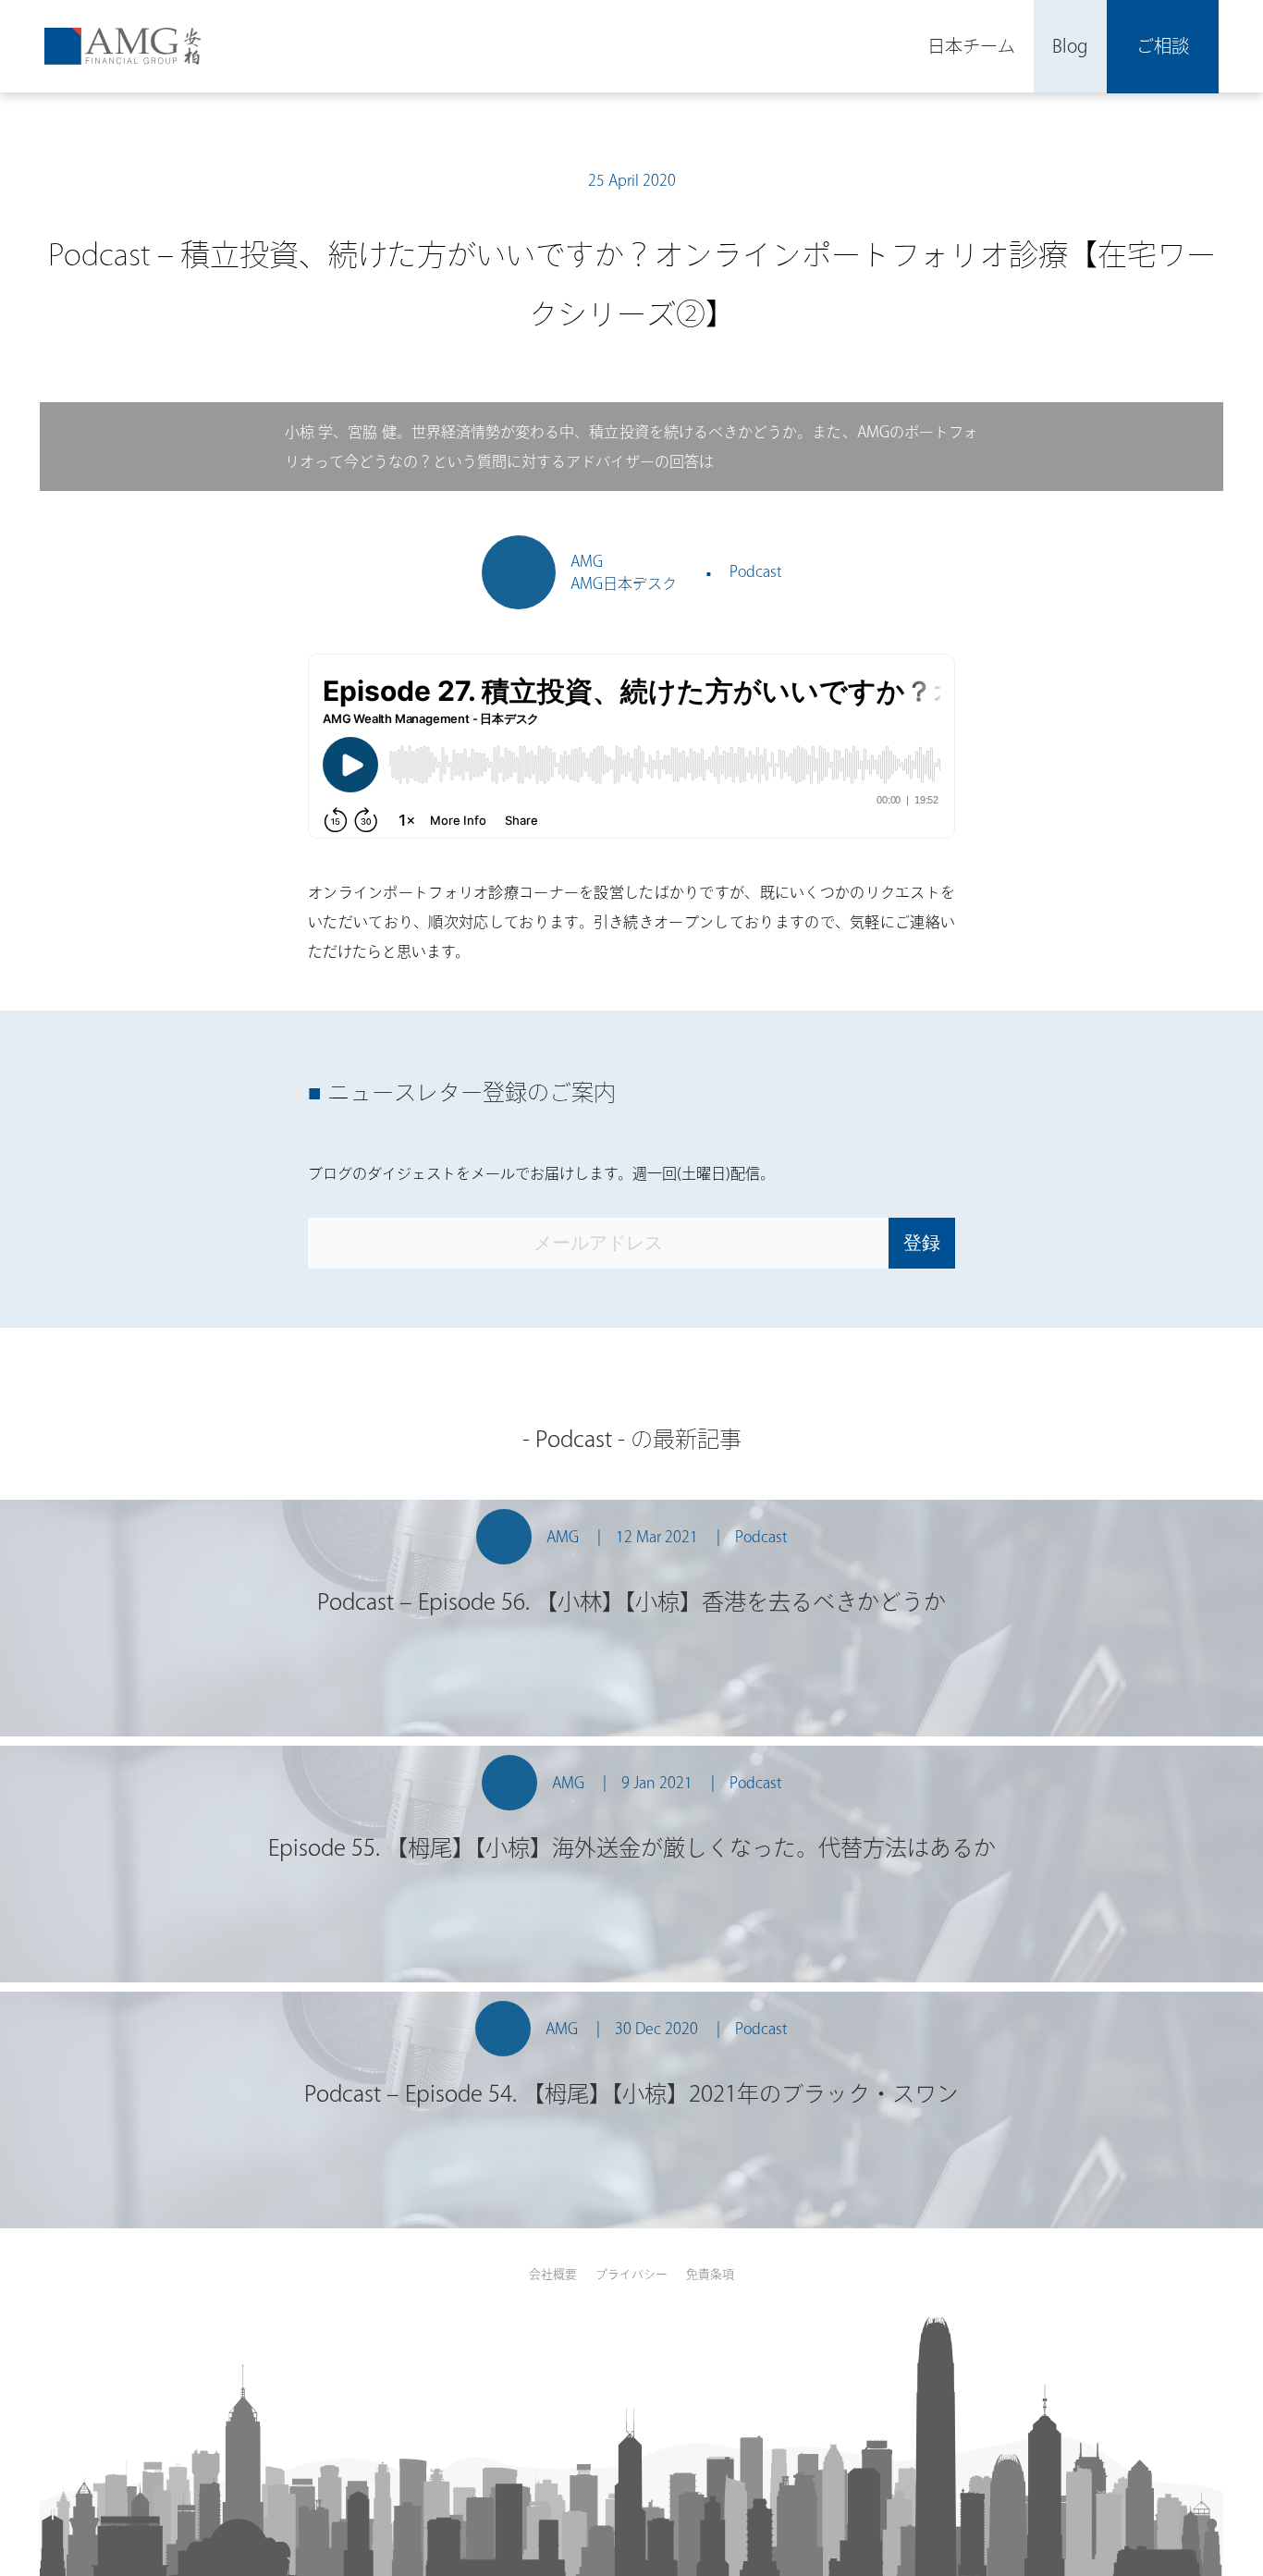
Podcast (756, 571)
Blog (1070, 46)
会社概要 (553, 2274)
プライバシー (631, 2274)
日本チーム (971, 46)
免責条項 (710, 2274)
